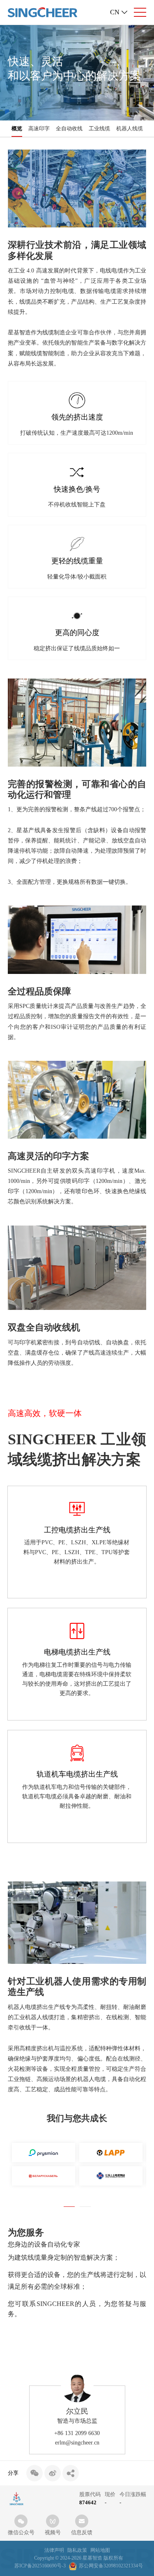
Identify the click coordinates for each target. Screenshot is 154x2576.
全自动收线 (69, 128)
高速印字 (39, 128)
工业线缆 (99, 128)
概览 (17, 128)
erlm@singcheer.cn (77, 2443)
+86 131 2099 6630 (77, 2433)
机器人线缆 (130, 128)
